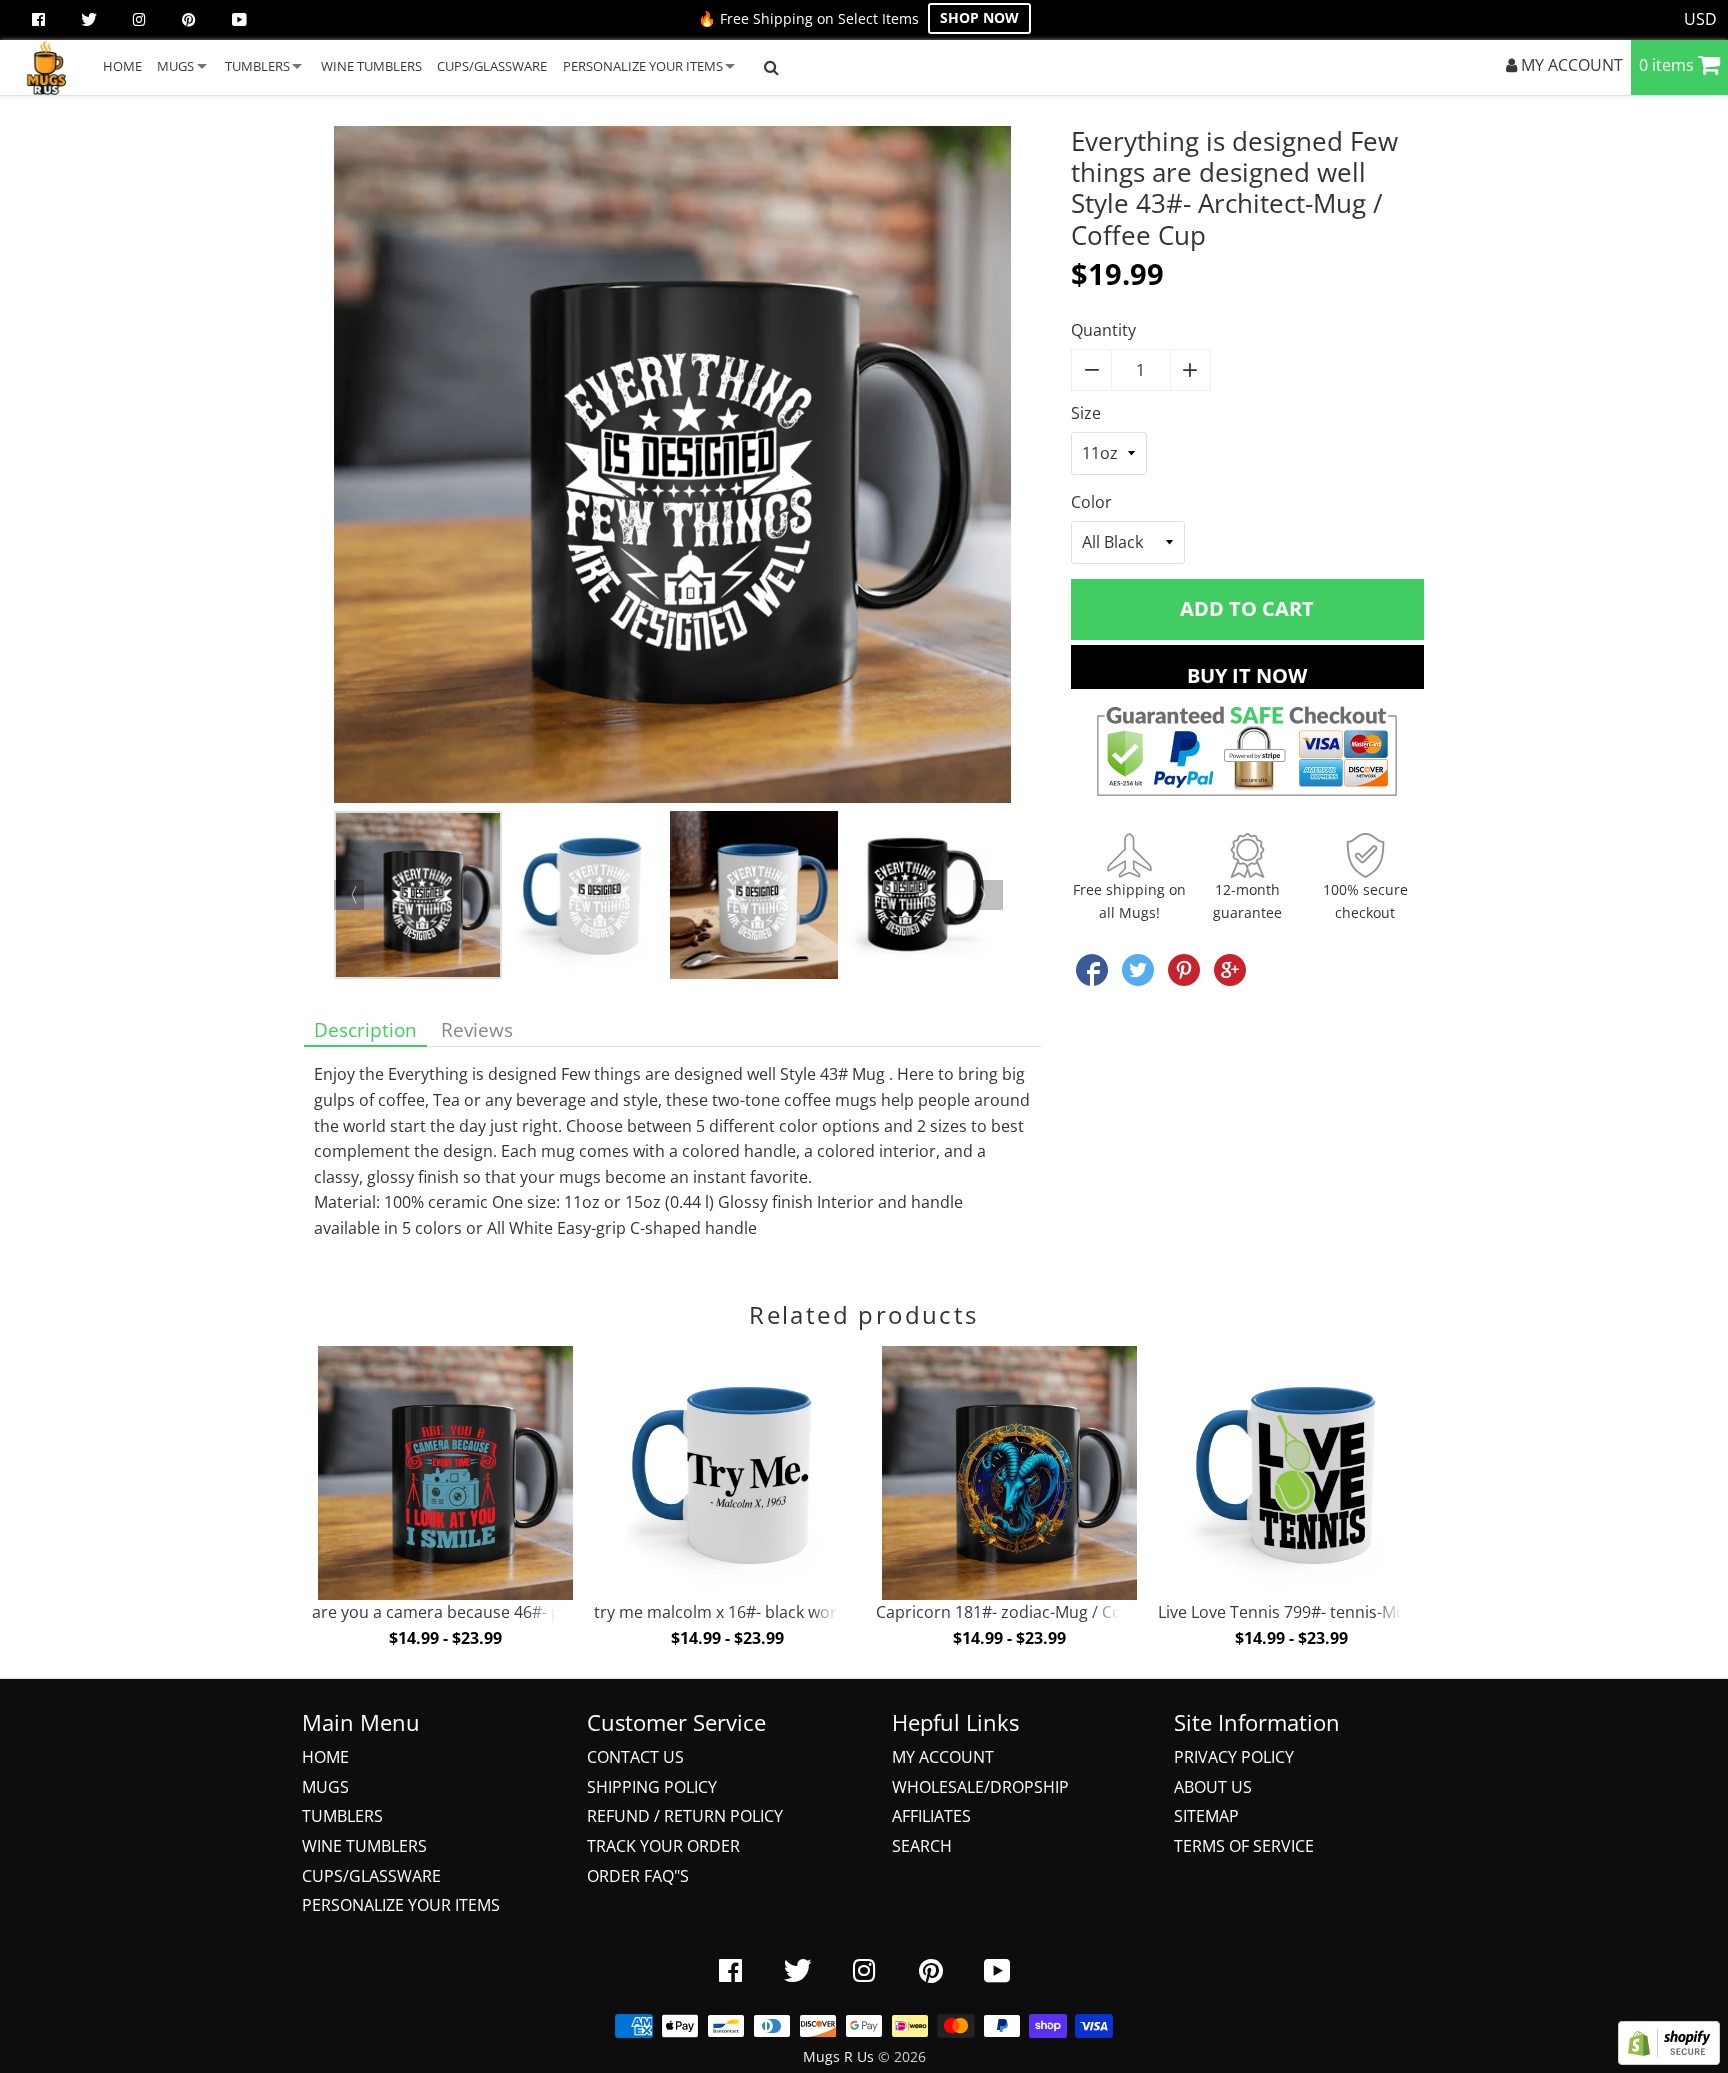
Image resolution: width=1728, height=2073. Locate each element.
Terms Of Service (1244, 1846)
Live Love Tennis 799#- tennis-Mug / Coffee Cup (1335, 1612)
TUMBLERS (257, 66)
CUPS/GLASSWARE (492, 66)
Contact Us (635, 1757)
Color (1091, 502)
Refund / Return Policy (685, 1816)
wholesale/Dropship (980, 1787)
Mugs (325, 1787)
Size (1086, 413)
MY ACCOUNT (1570, 65)
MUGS (175, 66)
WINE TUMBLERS (371, 66)
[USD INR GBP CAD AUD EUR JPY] (1701, 20)
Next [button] (988, 895)
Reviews (477, 1029)
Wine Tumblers (364, 1846)
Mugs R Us (838, 2056)
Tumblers (342, 1816)
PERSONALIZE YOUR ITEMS (643, 66)
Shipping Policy (652, 1787)
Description (365, 1029)
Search (922, 1846)
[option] (672, 468)
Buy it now (1247, 675)
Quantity (1103, 330)
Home (325, 1757)
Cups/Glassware (371, 1876)
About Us (1213, 1787)
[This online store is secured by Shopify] (1669, 2059)
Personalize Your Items (401, 1905)
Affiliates (931, 1816)
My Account (943, 1757)
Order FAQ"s (638, 1876)
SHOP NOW (979, 17)
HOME (122, 66)
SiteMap (1206, 1816)
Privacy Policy (1234, 1757)
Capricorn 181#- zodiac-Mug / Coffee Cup (1030, 1612)
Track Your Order (663, 1846)
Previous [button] (349, 895)
